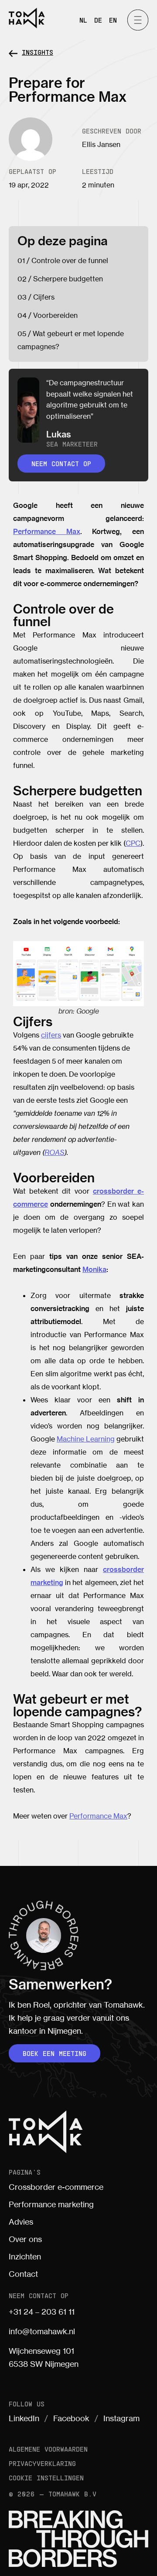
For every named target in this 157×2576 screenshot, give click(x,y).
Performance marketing (51, 2204)
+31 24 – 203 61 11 (42, 2312)
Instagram (121, 2418)
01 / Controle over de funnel (63, 260)
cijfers (51, 1035)
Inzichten (25, 2256)
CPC (133, 843)
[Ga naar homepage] (27, 18)
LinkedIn (24, 2418)
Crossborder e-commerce (56, 2187)
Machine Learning (86, 1439)
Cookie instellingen (46, 2478)
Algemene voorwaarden (48, 2449)
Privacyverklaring (42, 2463)
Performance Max (47, 531)
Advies (21, 2222)
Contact (23, 2274)
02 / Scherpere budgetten (60, 279)
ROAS (55, 1152)
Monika (94, 1269)
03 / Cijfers (36, 297)
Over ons (25, 2239)
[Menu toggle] (138, 20)
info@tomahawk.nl (42, 2331)
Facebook (71, 2418)
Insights (38, 52)
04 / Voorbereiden (48, 315)
